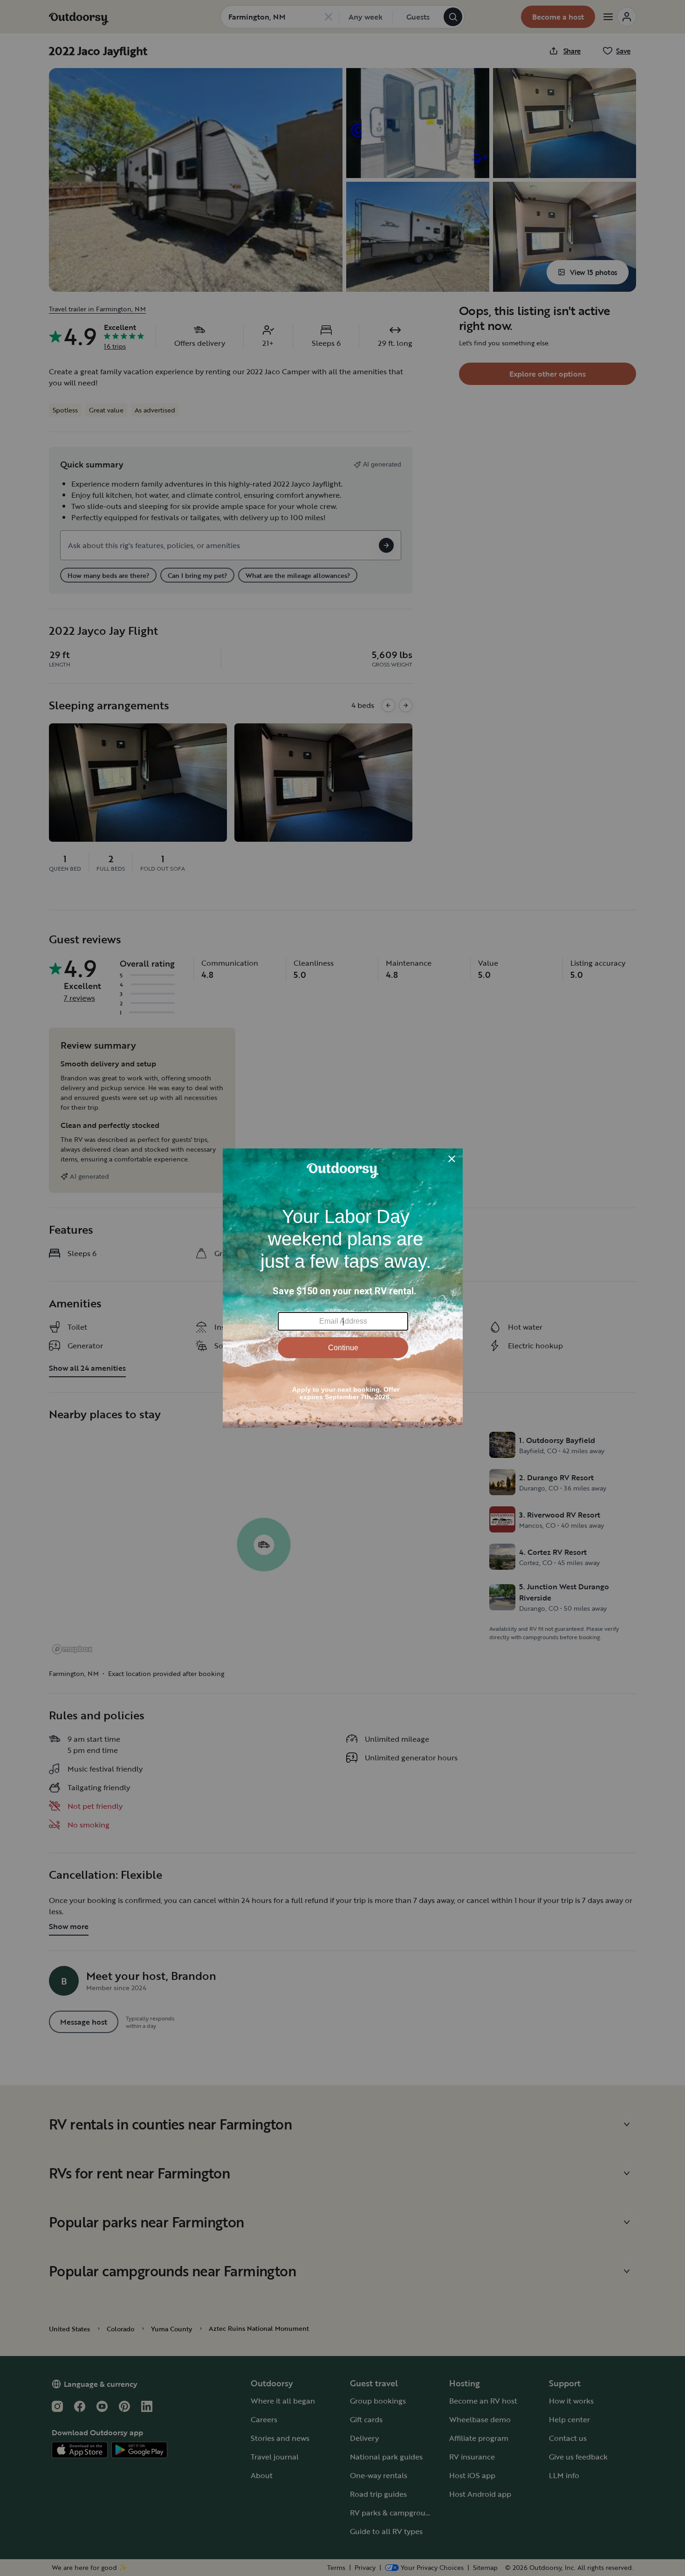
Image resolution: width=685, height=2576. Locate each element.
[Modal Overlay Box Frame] (343, 1288)
